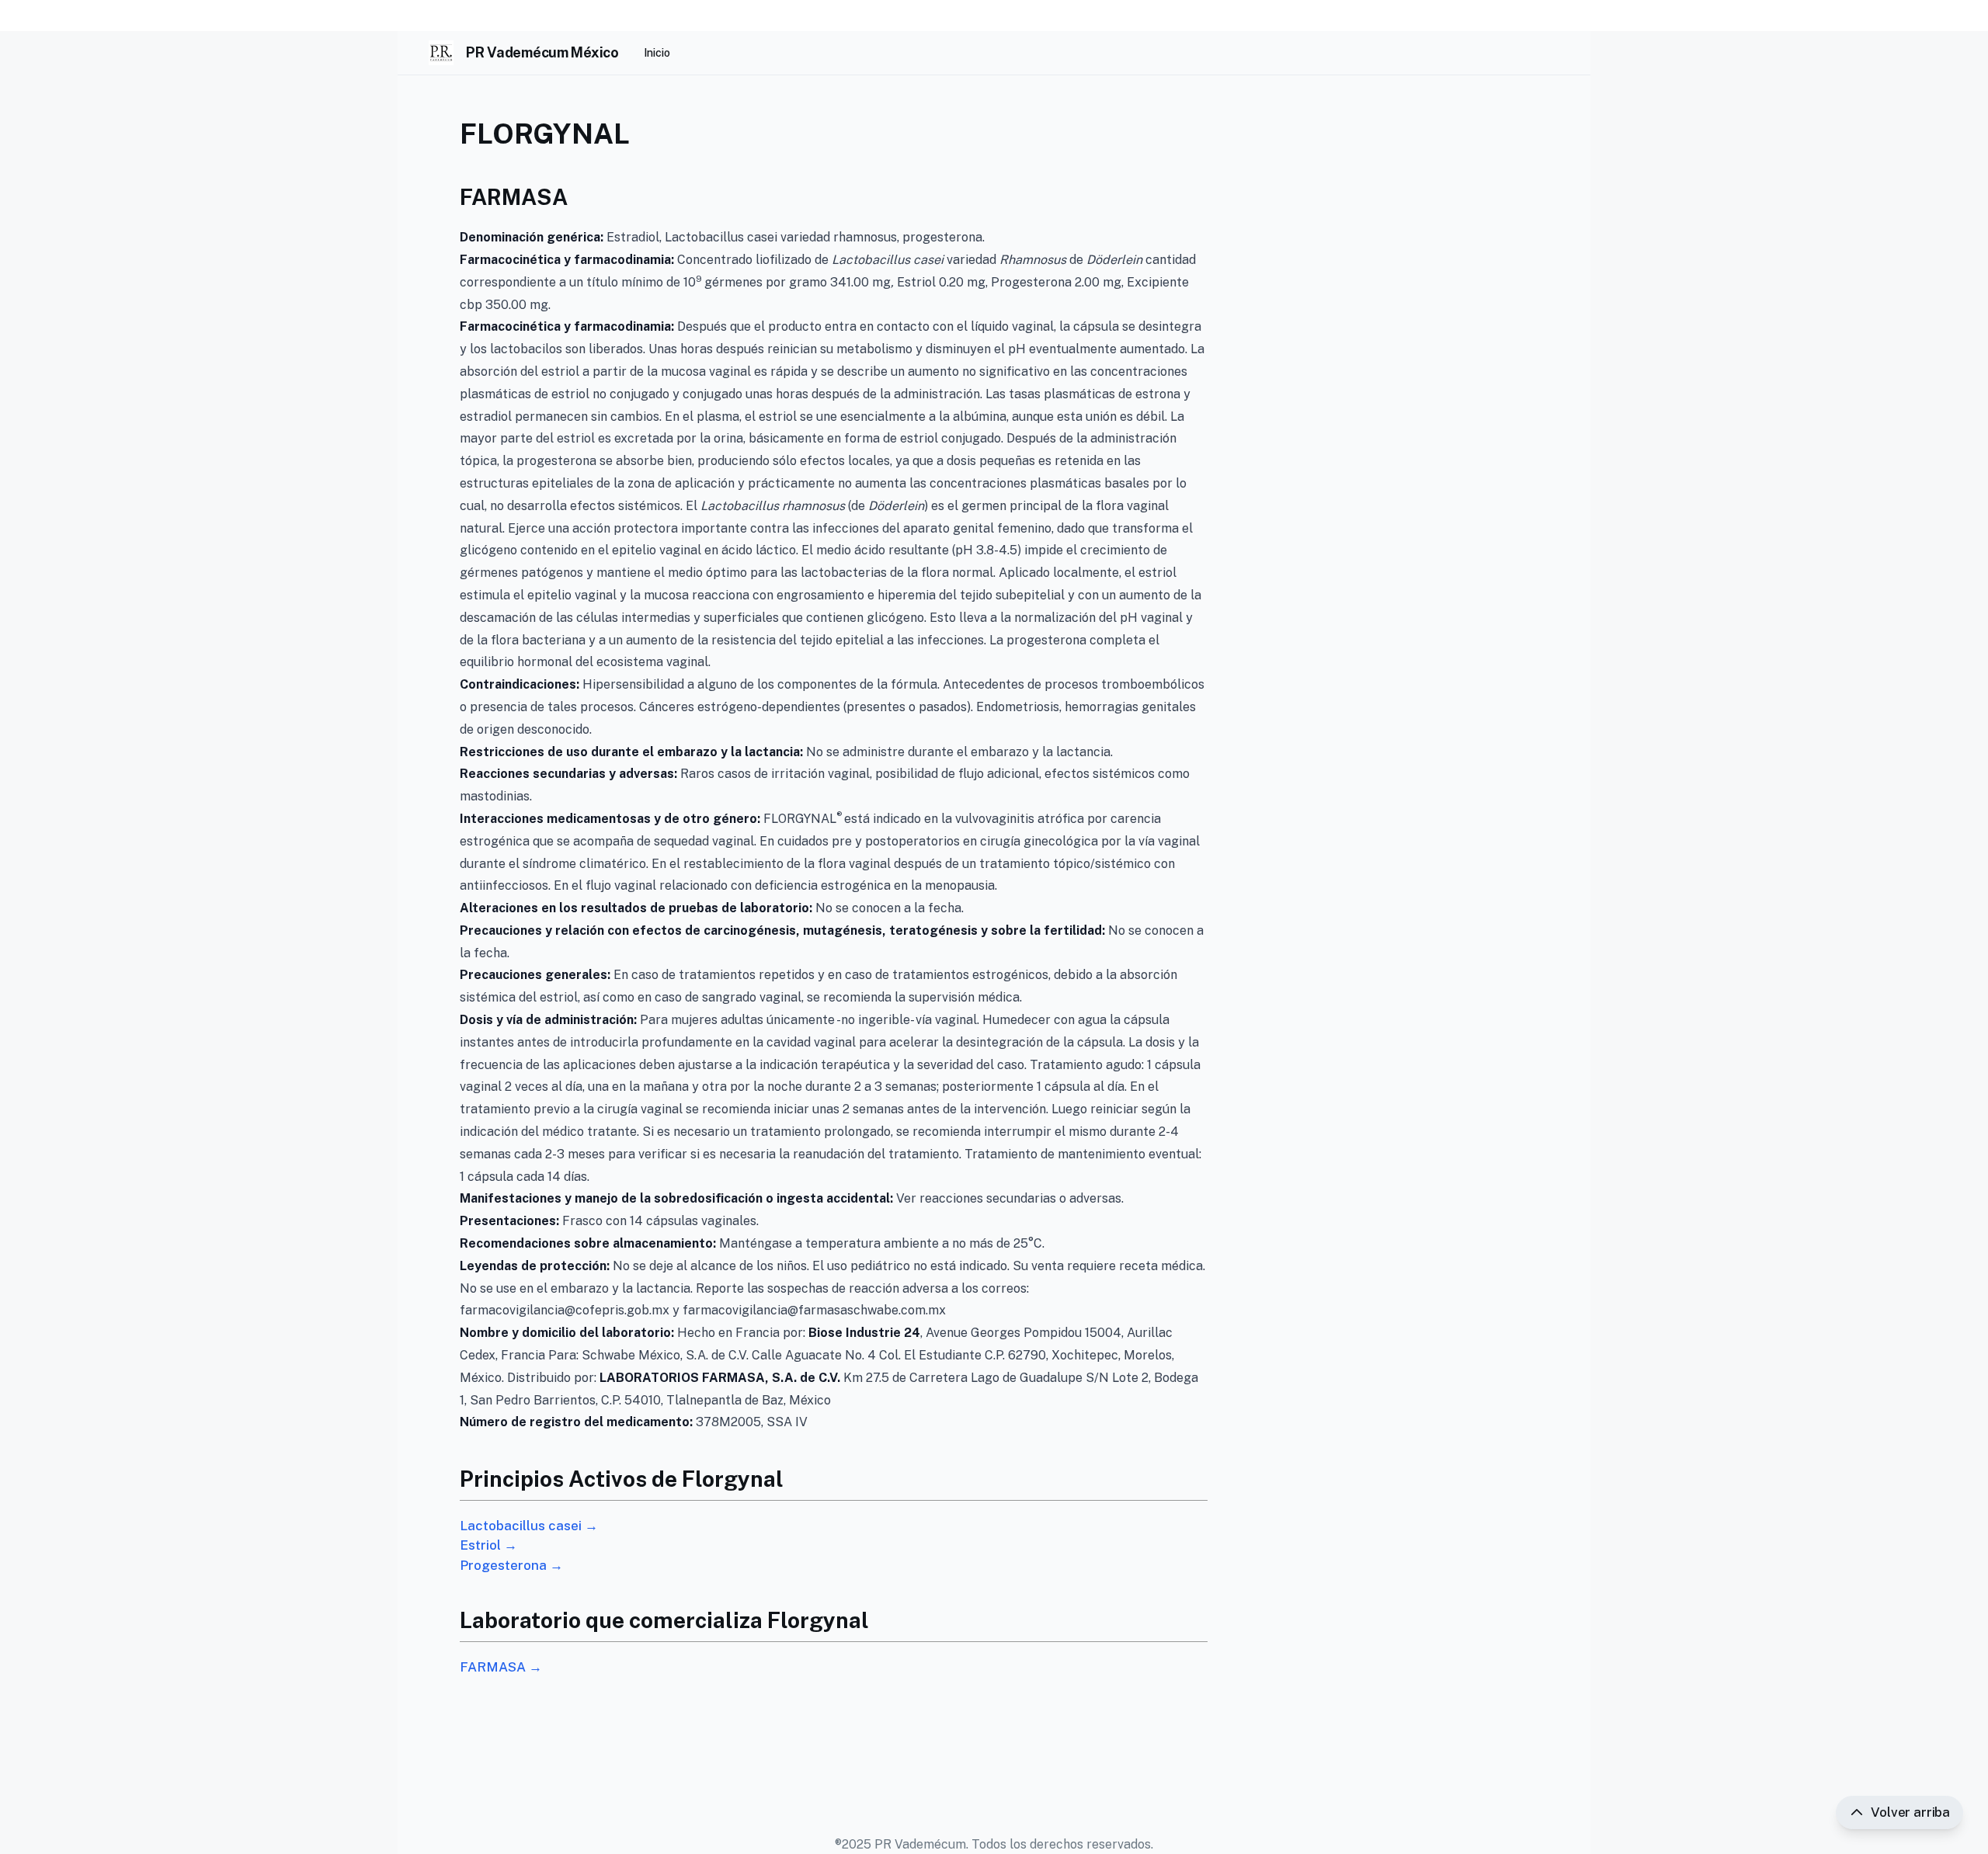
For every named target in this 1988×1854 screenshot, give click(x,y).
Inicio (657, 53)
